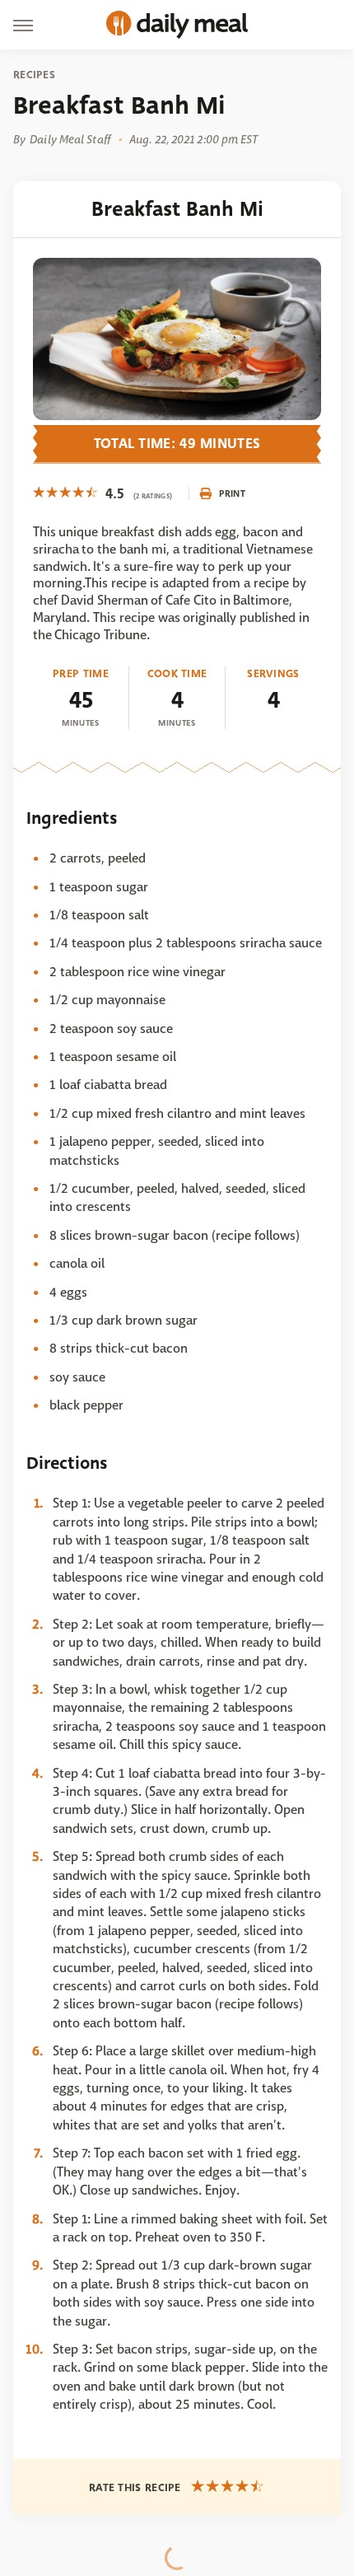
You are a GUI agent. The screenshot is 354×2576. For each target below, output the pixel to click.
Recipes (34, 75)
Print (232, 493)
